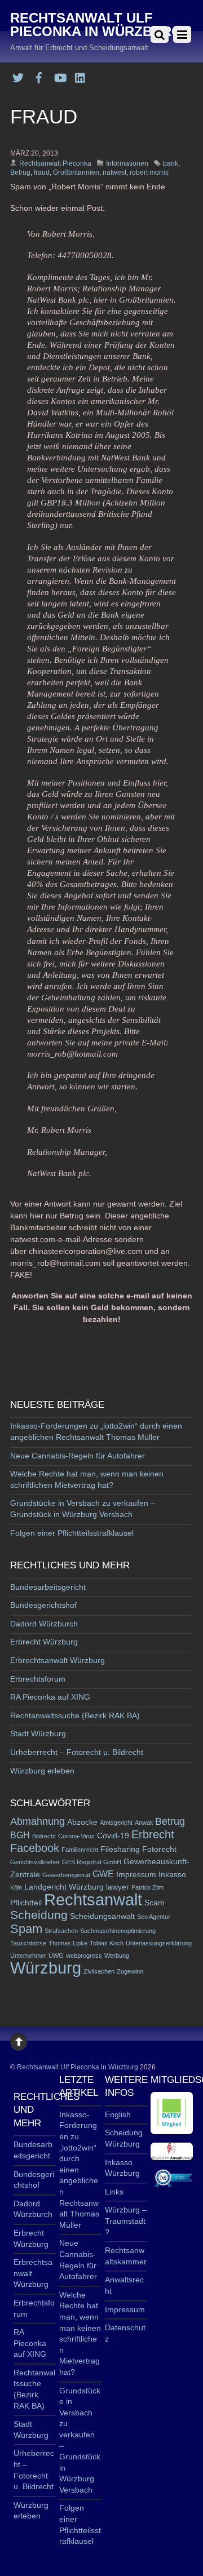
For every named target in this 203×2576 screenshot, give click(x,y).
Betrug (20, 172)
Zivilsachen (99, 1971)
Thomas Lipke (68, 1943)
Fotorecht (159, 1849)
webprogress (84, 1956)
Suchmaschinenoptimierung (118, 1931)
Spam (26, 1929)
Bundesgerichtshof (43, 1605)
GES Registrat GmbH (92, 1862)
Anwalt (144, 1823)
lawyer (118, 1887)
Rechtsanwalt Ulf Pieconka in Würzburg (78, 2067)
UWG (56, 1956)
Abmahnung (37, 1821)
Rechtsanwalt (93, 1899)
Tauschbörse (28, 1943)
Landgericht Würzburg (64, 1887)
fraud (42, 172)
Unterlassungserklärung (159, 1943)
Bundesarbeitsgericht (48, 1587)
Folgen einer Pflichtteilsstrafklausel (72, 1533)
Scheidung (39, 1915)
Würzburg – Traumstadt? (126, 2221)
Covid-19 (113, 1836)
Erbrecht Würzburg (44, 1642)
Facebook (35, 1848)
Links (114, 2192)
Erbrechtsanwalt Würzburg (58, 1660)
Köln (16, 1887)
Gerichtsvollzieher (35, 1862)
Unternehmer (28, 1956)
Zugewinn (130, 1971)
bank (171, 163)
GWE (103, 1874)
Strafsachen (61, 1931)
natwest (114, 172)
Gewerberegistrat (66, 1875)
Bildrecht (44, 1836)
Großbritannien (76, 172)
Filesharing (120, 1849)
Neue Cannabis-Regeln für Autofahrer (78, 1456)
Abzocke (82, 1822)
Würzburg (46, 1968)
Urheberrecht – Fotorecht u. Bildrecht (77, 1752)
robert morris (149, 172)
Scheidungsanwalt (102, 1916)
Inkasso (172, 1875)
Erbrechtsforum (38, 1679)
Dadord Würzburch (44, 1624)
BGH (20, 1835)
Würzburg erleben (42, 1771)
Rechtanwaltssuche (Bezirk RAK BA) (75, 1715)
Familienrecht (80, 1850)
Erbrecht (153, 1834)
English (118, 2114)
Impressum (136, 1875)
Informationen (127, 163)
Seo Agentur (154, 1917)
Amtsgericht (116, 1823)
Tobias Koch (107, 1943)
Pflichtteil (26, 1903)
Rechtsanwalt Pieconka (55, 163)
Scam (155, 1903)
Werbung (117, 1956)
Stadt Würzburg (38, 1733)
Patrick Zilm (147, 1887)
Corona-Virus (76, 1836)
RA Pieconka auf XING (50, 1697)
